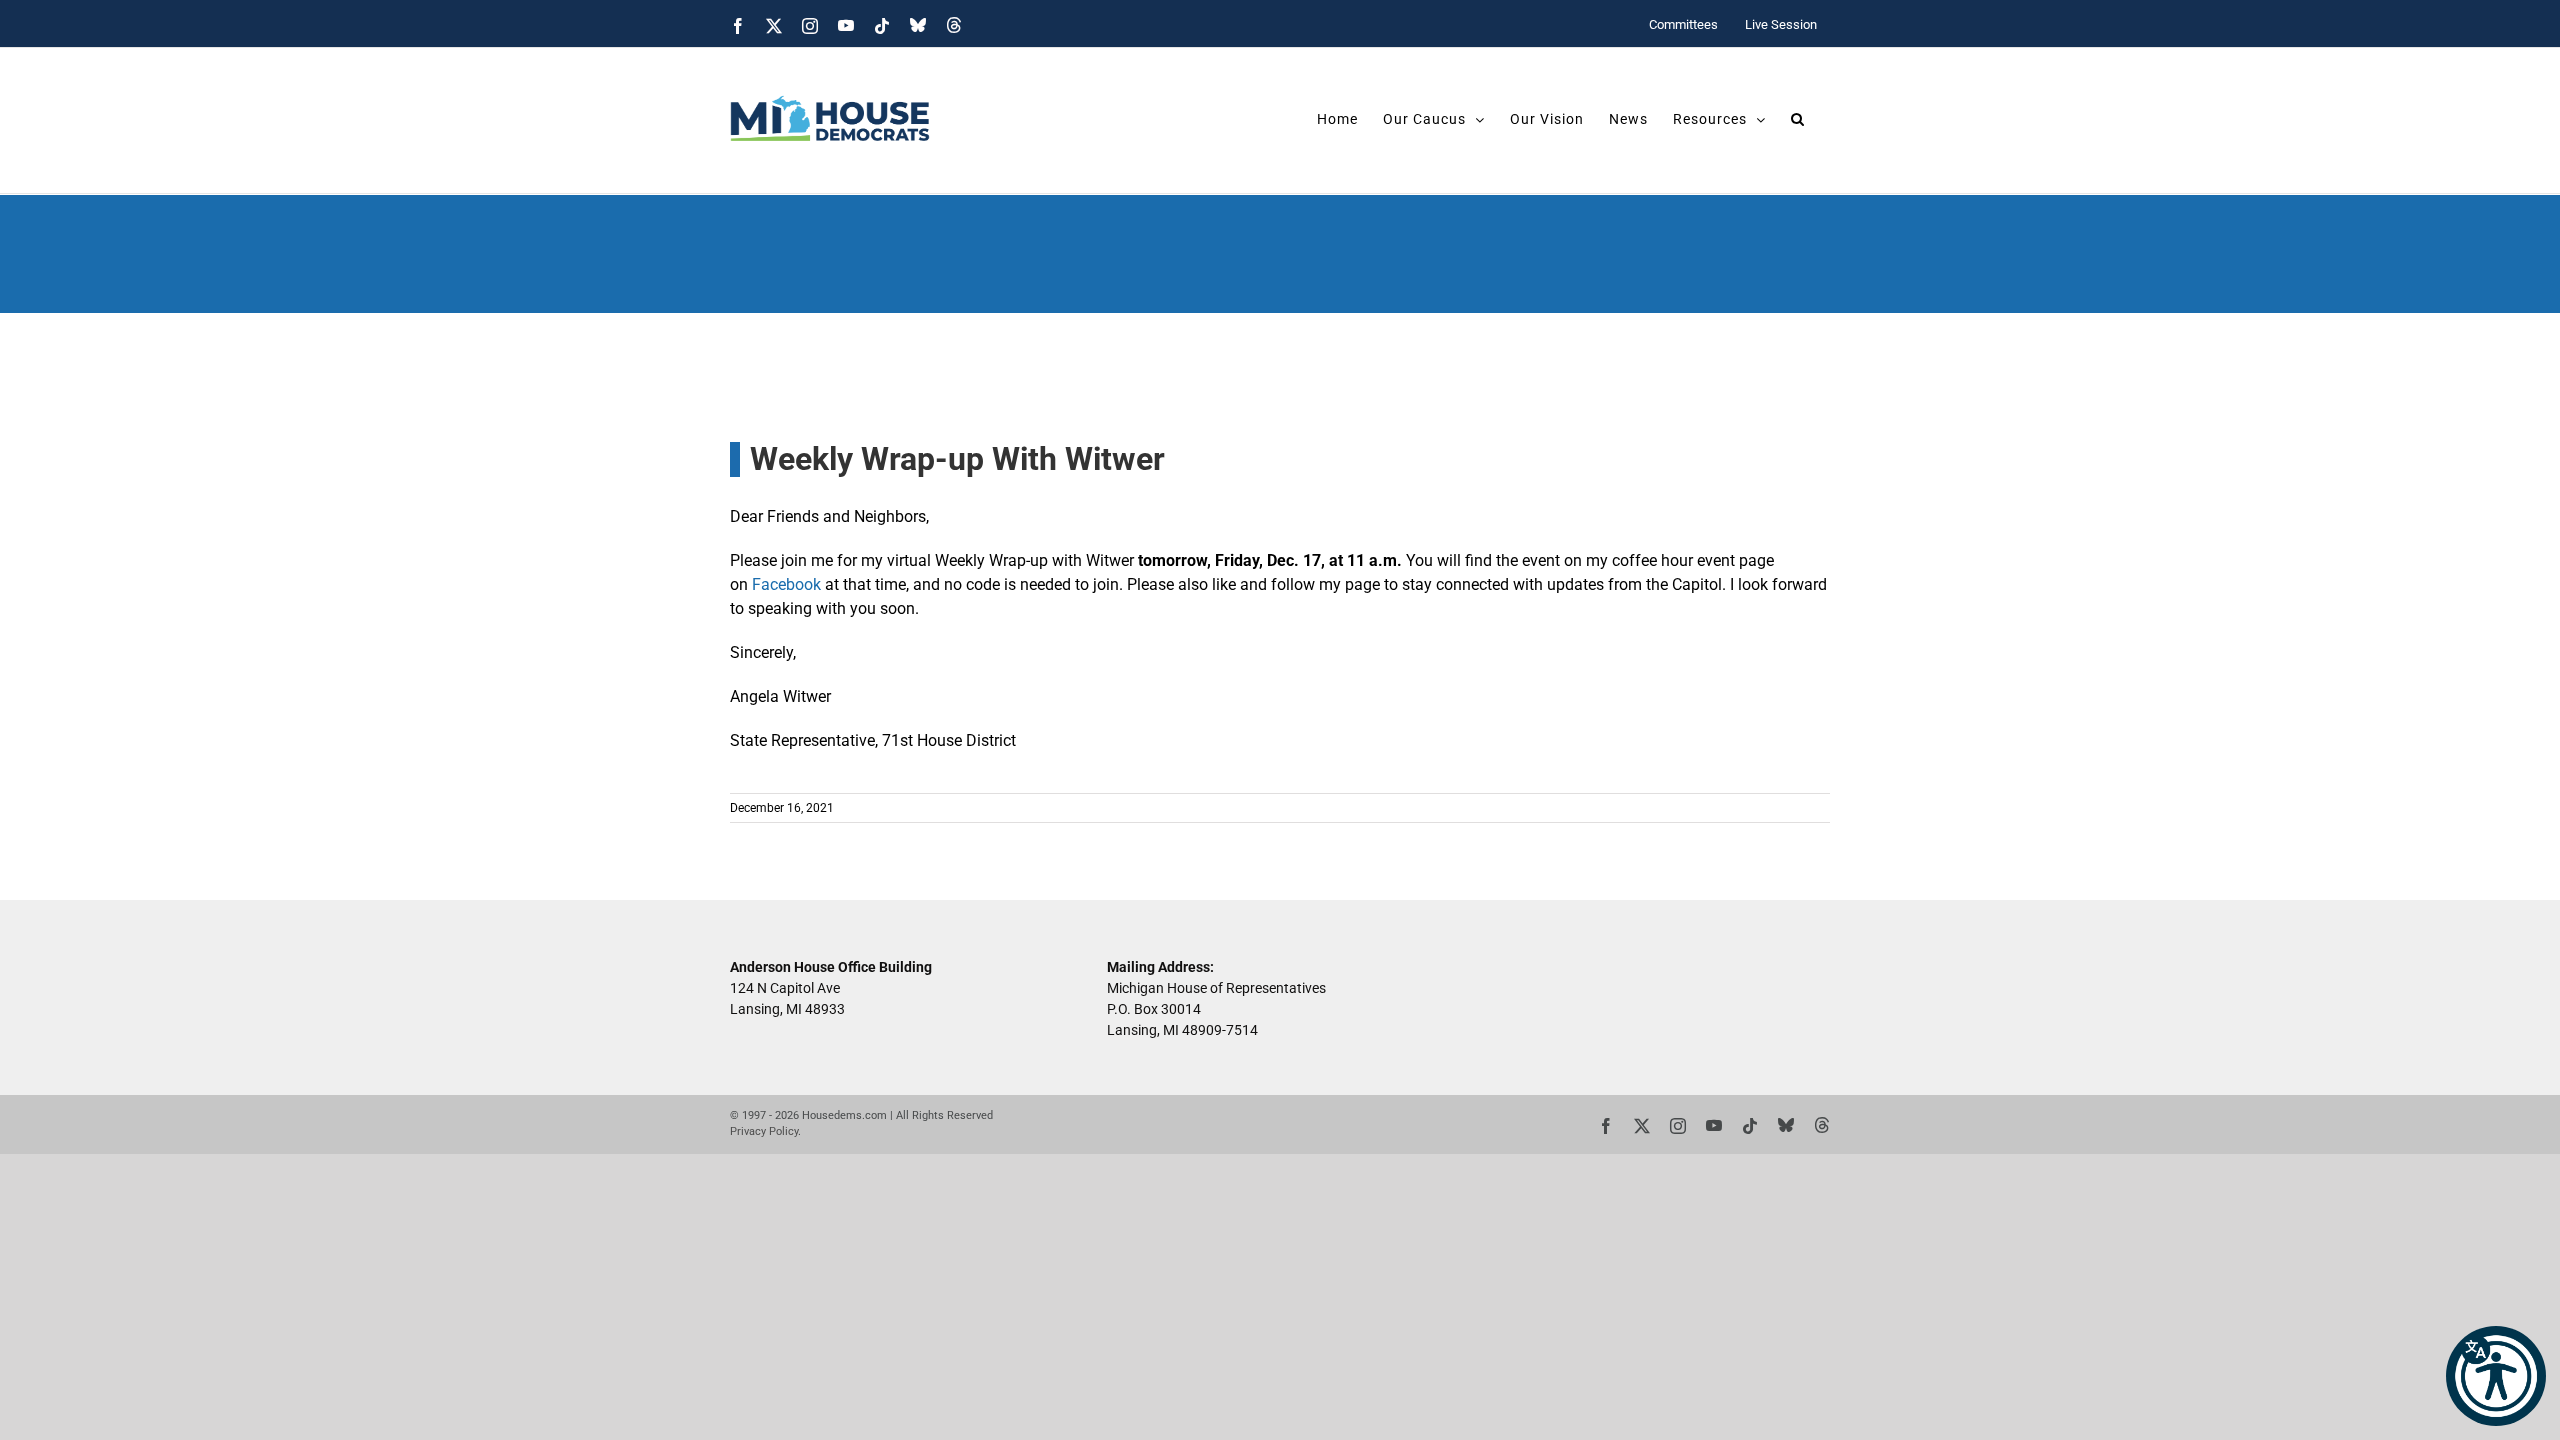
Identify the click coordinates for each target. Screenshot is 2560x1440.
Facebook (786, 584)
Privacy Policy (764, 1131)
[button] (2496, 1376)
